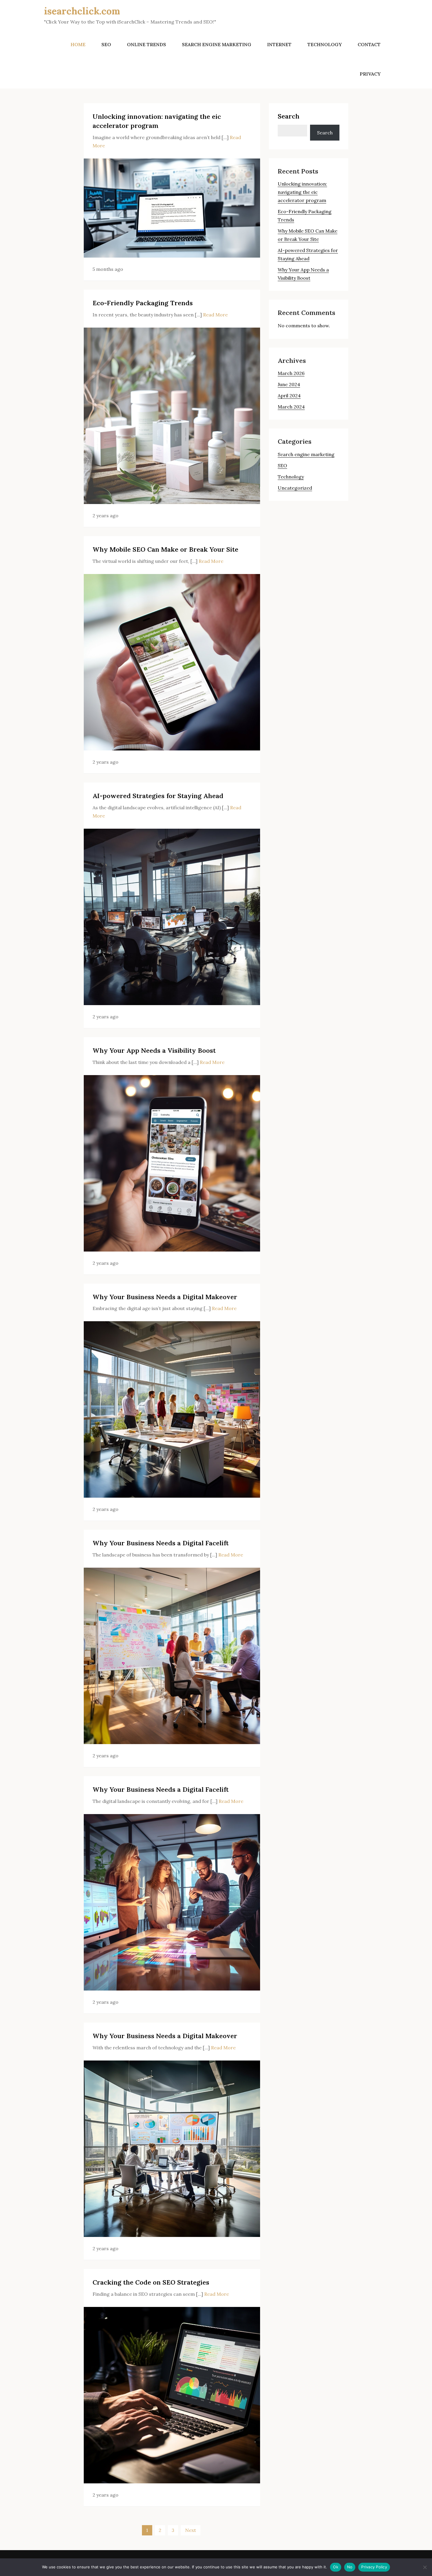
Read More (215, 315)
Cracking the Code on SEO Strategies (151, 2282)
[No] (425, 2567)
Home (78, 44)
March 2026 (291, 373)
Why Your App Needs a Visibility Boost (154, 1050)
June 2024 (289, 384)
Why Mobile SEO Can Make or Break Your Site (165, 549)
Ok (336, 2567)
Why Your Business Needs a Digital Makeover (165, 1297)
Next (191, 2530)
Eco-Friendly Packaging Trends (143, 303)
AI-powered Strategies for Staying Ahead (158, 796)
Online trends (146, 44)
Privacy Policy (374, 2567)
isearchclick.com (82, 11)
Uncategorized (295, 488)
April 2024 (289, 396)
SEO (106, 44)
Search (289, 116)
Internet (279, 44)
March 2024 (291, 407)
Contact (369, 44)
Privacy (370, 74)
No (350, 2567)
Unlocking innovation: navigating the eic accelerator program (302, 192)
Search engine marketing (217, 44)
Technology (325, 44)
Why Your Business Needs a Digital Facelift (161, 1543)
